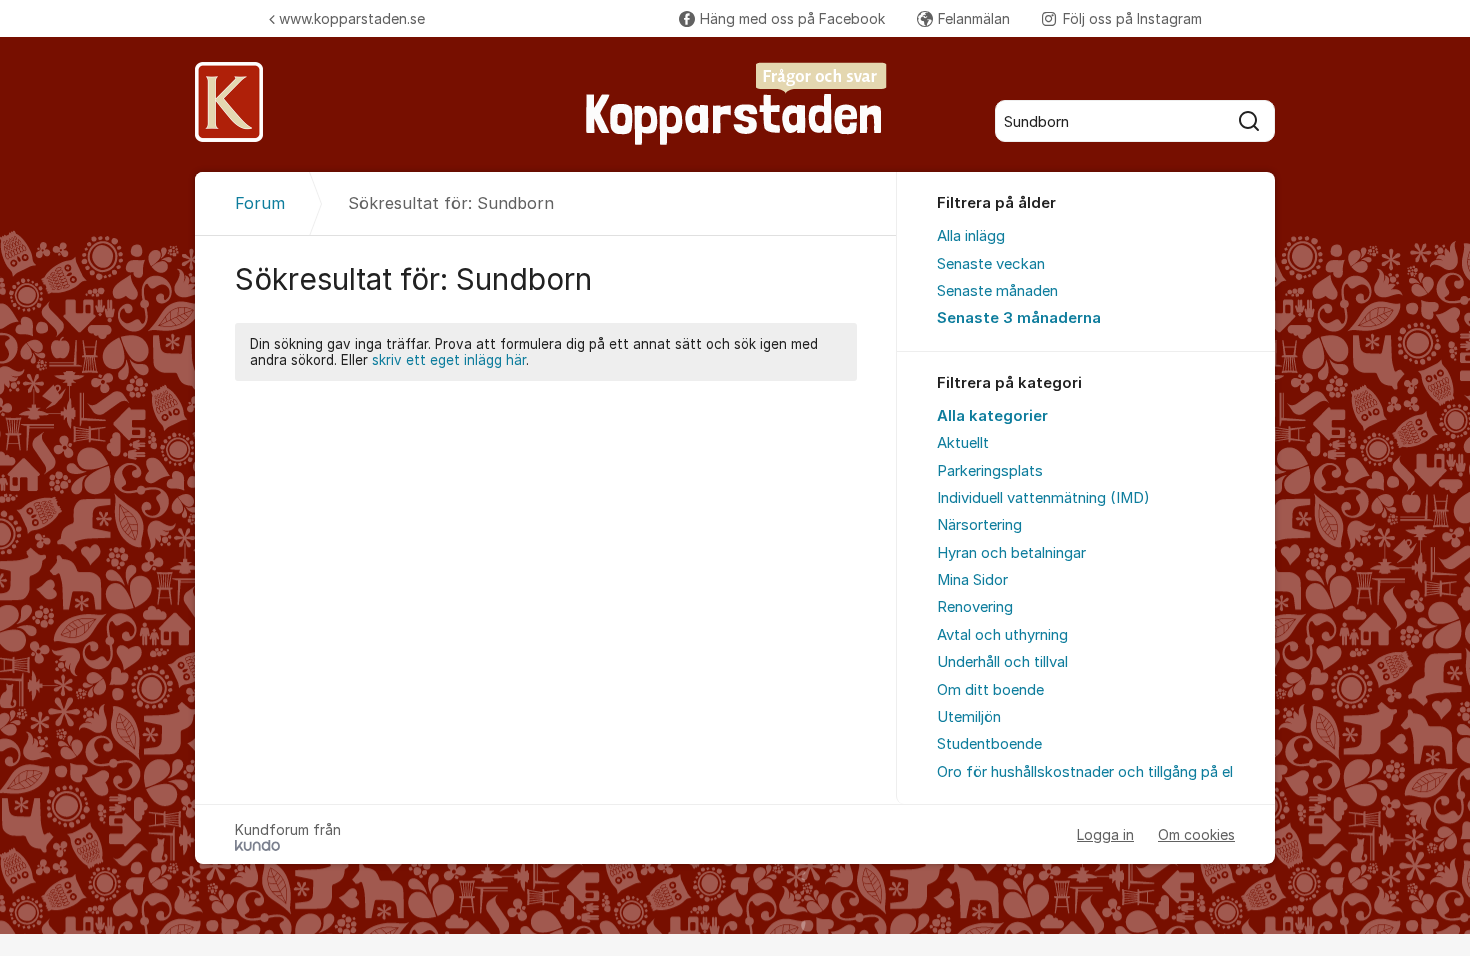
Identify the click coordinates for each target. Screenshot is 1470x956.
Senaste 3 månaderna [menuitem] (1019, 318)
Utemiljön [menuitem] (969, 717)
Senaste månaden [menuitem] (997, 291)
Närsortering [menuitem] (979, 525)
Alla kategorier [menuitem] (992, 416)
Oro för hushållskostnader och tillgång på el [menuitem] (1085, 772)
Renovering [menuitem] (975, 607)
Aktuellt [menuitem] (963, 443)
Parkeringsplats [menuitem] (990, 471)
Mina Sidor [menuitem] (972, 580)
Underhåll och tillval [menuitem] (1002, 662)
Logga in (1105, 834)
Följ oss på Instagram (1132, 18)
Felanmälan (974, 18)
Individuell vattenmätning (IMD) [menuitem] (1043, 498)
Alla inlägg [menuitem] (971, 236)
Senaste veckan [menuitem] (991, 264)
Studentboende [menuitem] (989, 744)
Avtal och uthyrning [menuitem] (1002, 635)
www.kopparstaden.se (352, 18)
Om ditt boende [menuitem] (990, 690)
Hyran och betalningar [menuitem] (1011, 553)
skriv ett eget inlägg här (449, 360)
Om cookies (1196, 834)
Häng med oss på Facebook (792, 18)
